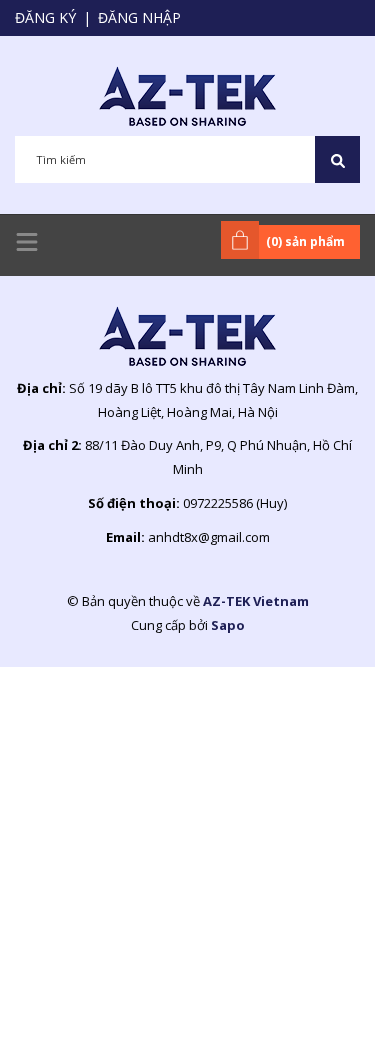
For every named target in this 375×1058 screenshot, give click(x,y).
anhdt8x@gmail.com (209, 537)
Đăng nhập (139, 17)
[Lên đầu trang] (310, 1011)
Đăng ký (45, 17)
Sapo (228, 625)
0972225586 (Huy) (235, 503)
